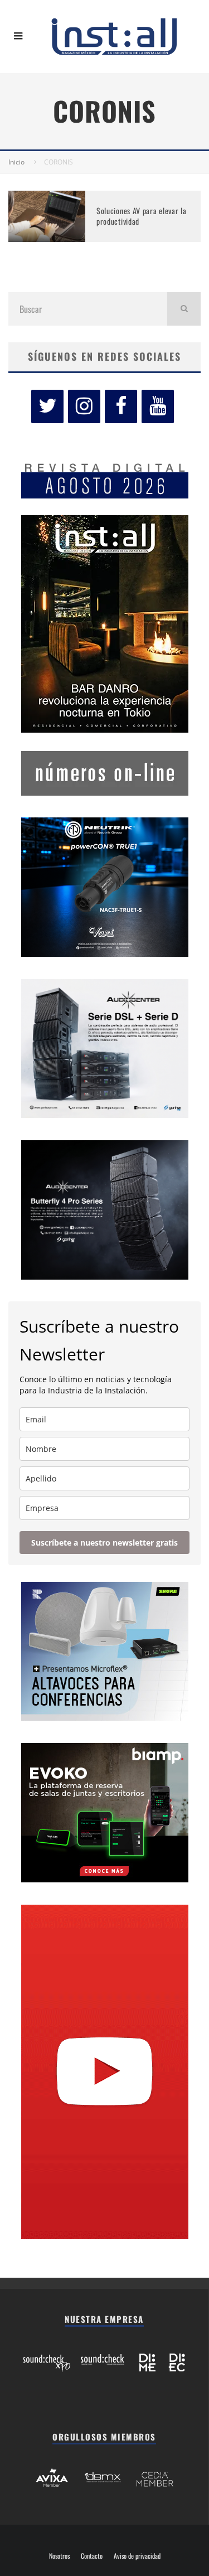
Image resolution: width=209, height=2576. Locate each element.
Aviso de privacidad (137, 2556)
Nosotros (59, 2556)
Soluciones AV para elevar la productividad (142, 216)
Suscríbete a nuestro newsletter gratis (104, 1543)
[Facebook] (121, 406)
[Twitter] (47, 406)
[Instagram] (84, 406)
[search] (184, 309)
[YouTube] (158, 406)
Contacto (92, 2556)
